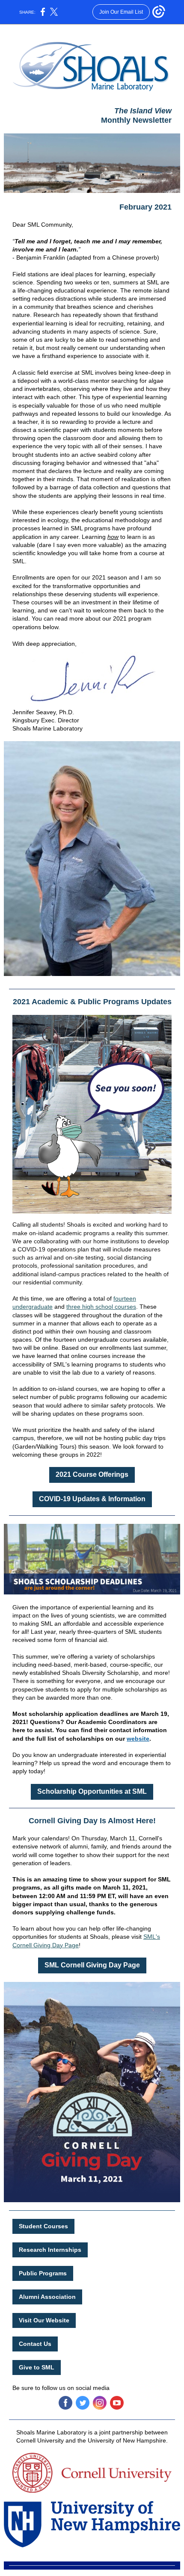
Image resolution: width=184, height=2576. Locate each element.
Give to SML (37, 2367)
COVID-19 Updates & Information (92, 1499)
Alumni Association (47, 2297)
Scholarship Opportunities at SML (92, 1791)
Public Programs (43, 2273)
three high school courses (101, 1307)
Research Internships (50, 2250)
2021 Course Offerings (92, 1474)
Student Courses (43, 2226)
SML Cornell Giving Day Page (92, 1965)
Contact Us (35, 2344)
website (138, 1739)
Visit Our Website (44, 2320)
